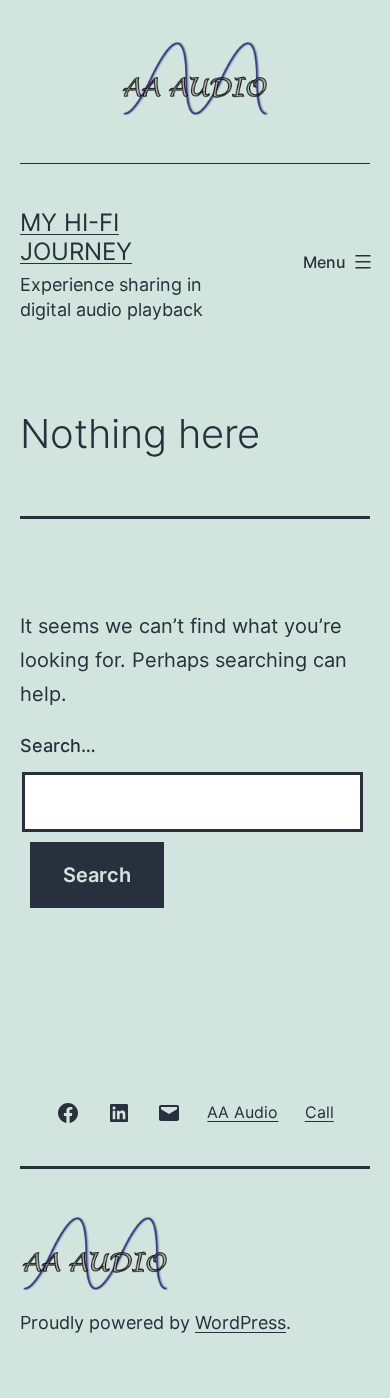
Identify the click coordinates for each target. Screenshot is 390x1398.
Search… (58, 745)
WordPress (240, 1322)
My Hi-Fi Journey (76, 237)
